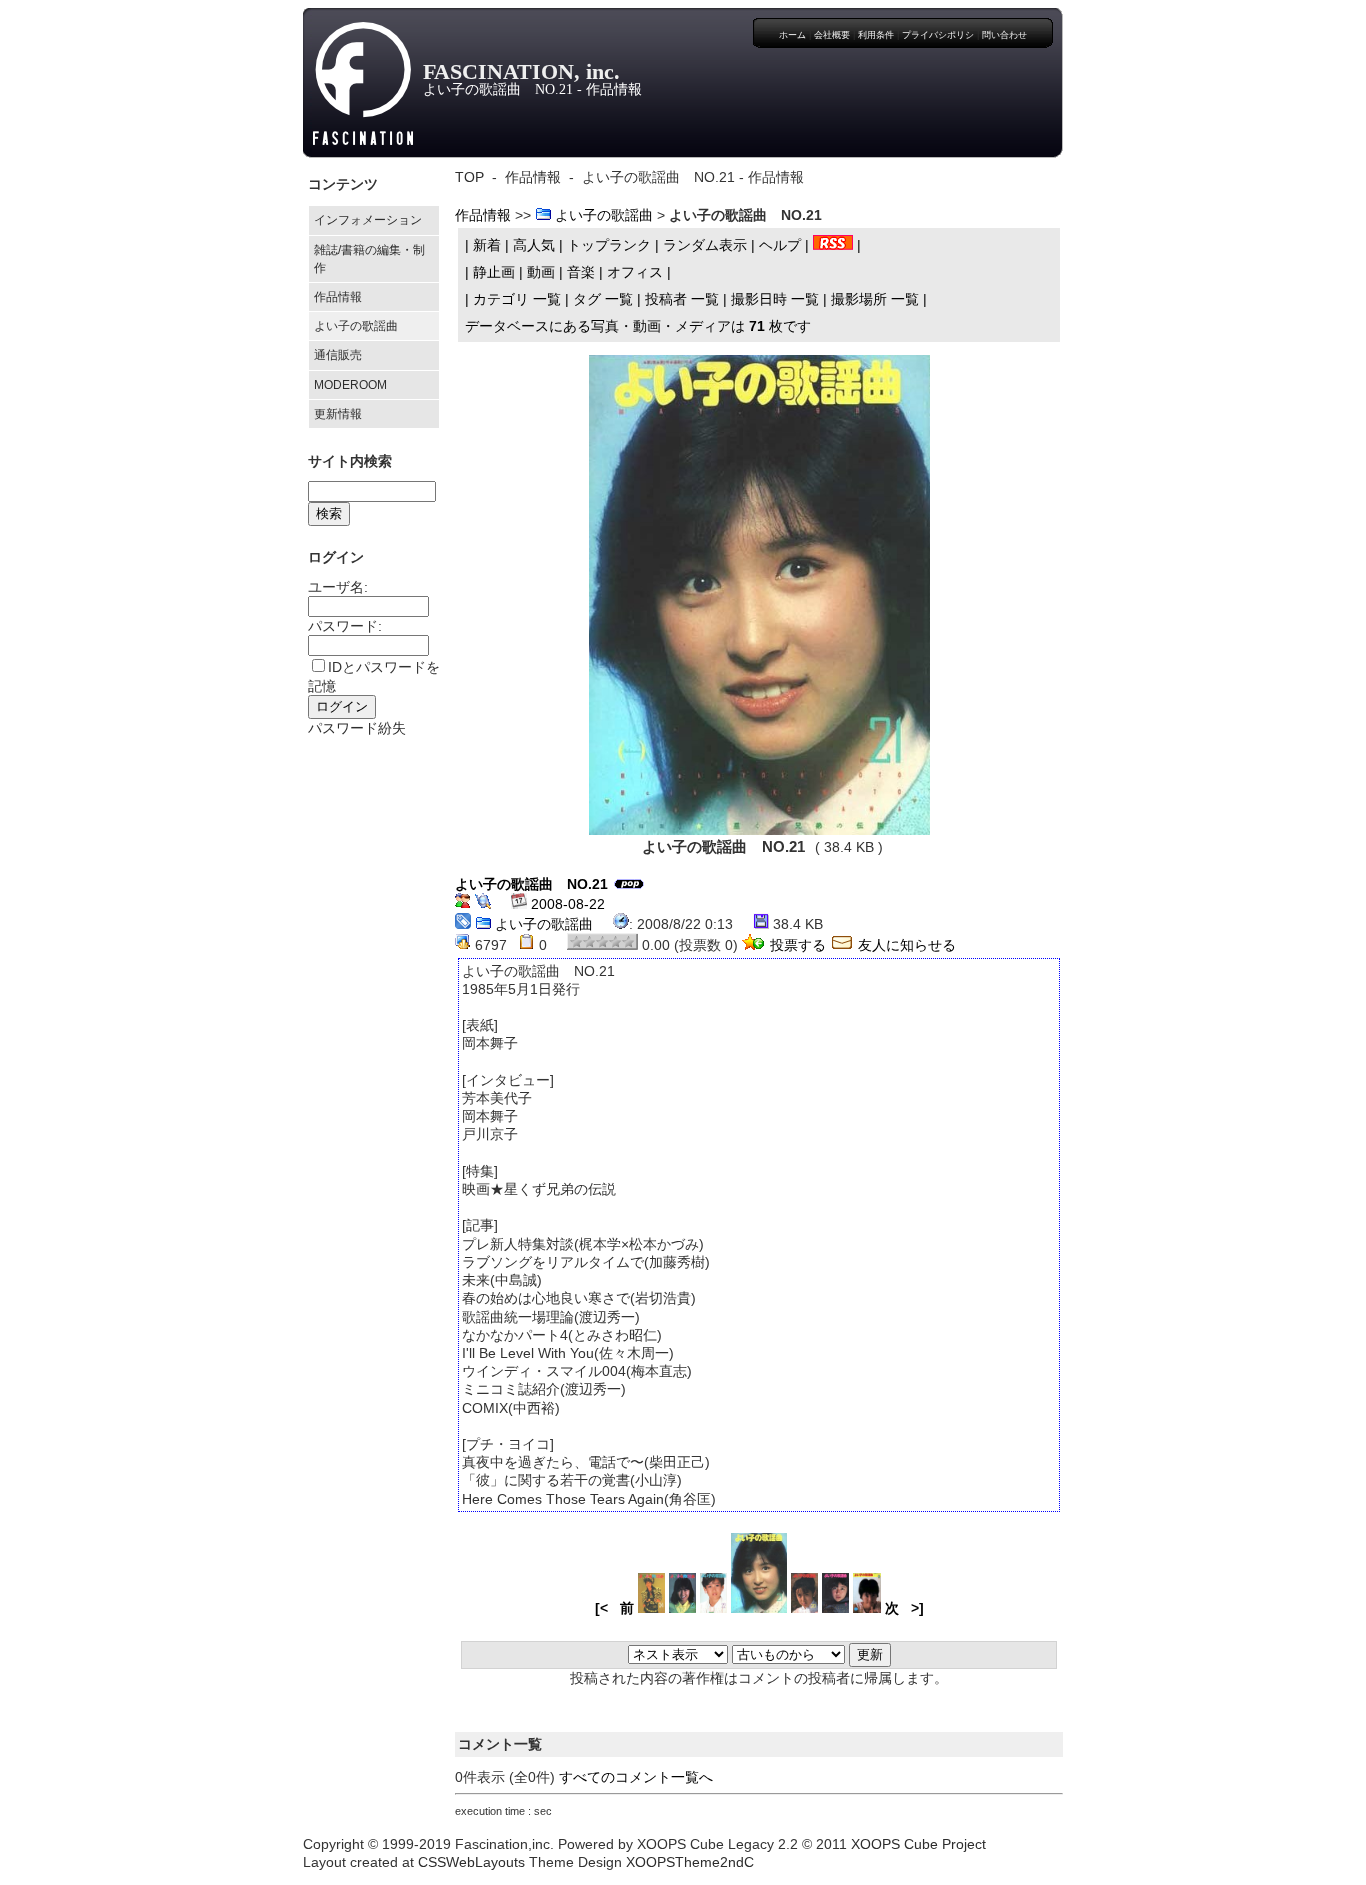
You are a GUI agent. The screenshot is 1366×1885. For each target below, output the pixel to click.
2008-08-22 (566, 904)
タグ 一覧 (603, 299)
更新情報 (338, 414)
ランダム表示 (705, 245)
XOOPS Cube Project (918, 1844)
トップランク (609, 245)
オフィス (635, 272)
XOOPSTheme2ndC (690, 1862)
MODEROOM (350, 385)
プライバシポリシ (938, 35)
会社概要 (832, 35)
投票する (798, 945)
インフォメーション (368, 220)
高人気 (534, 245)
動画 (541, 272)
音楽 (581, 272)
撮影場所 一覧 (875, 299)
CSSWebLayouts (471, 1862)
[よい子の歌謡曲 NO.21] (759, 590)
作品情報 (338, 297)
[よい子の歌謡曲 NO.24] (651, 1608)
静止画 (494, 272)
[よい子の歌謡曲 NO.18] (867, 1608)
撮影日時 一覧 (775, 299)
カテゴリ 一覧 (517, 299)
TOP (469, 177)
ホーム (792, 35)
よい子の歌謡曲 (356, 326)
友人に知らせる (905, 945)
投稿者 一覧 (682, 299)
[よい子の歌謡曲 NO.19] (835, 1608)
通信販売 (338, 355)
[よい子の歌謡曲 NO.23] (682, 1608)
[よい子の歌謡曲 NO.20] (804, 1608)
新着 (487, 245)
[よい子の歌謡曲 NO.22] (713, 1608)
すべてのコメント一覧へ (636, 1777)
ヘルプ (780, 245)
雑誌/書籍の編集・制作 (369, 259)
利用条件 (876, 35)
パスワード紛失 (357, 728)
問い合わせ (1004, 35)
